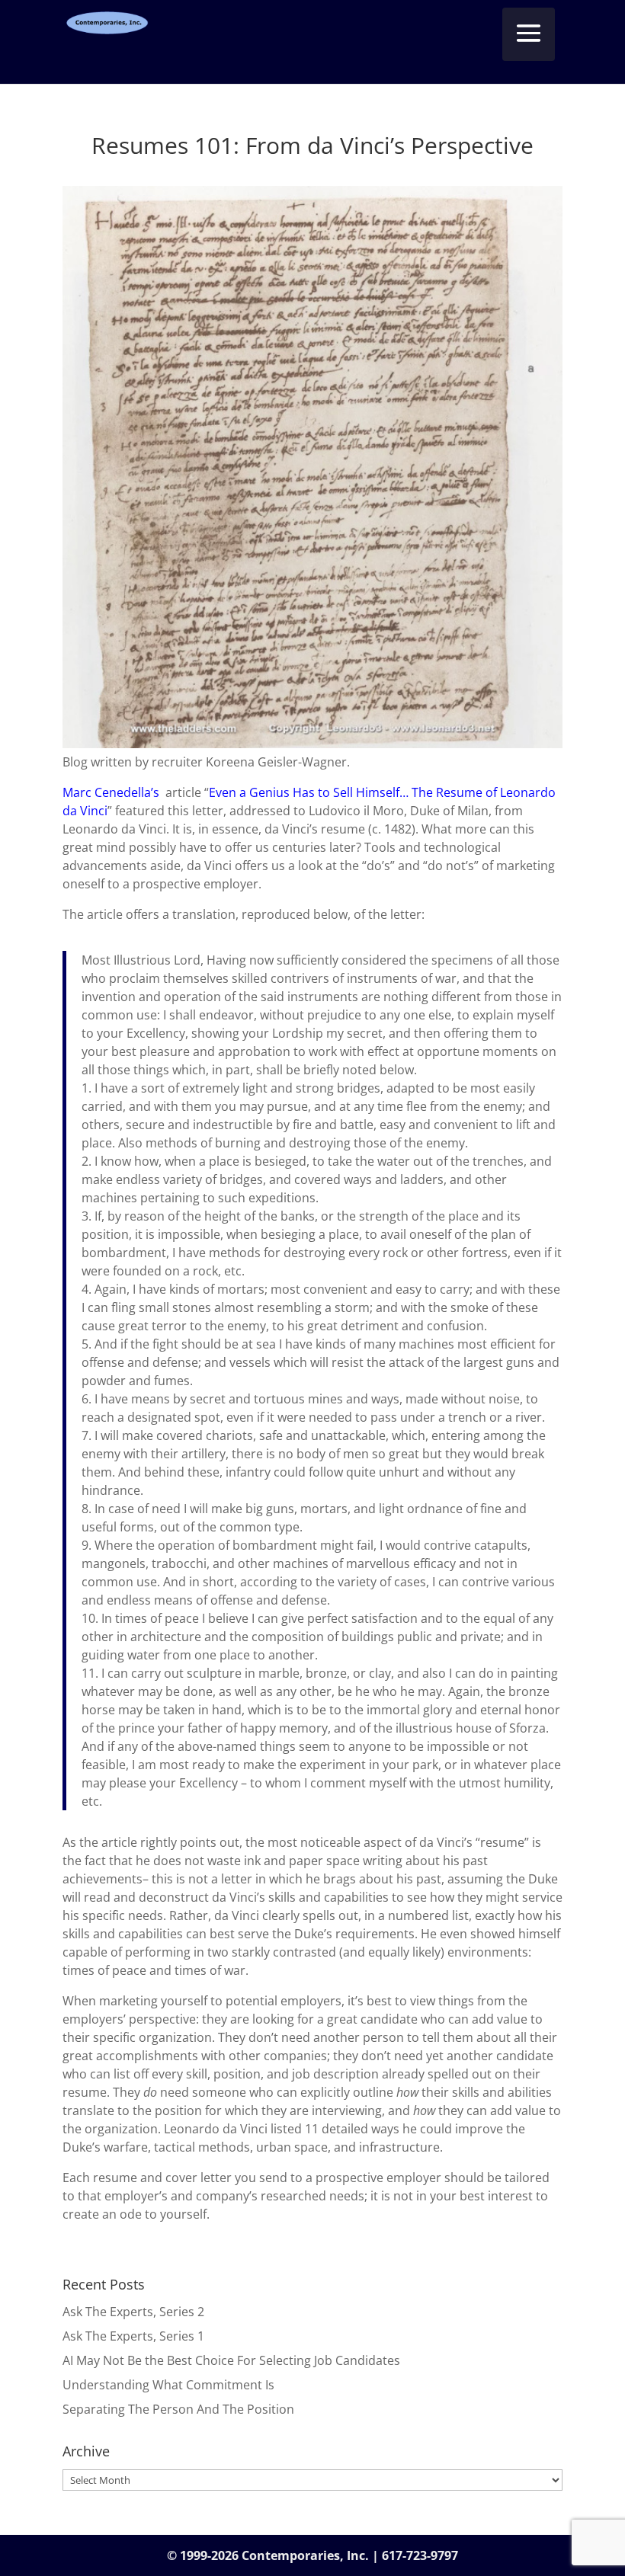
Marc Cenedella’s (112, 792)
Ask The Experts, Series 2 (133, 2312)
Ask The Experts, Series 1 (133, 2336)
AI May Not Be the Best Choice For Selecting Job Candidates (231, 2360)
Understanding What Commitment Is (168, 2385)
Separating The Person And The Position (178, 2409)
